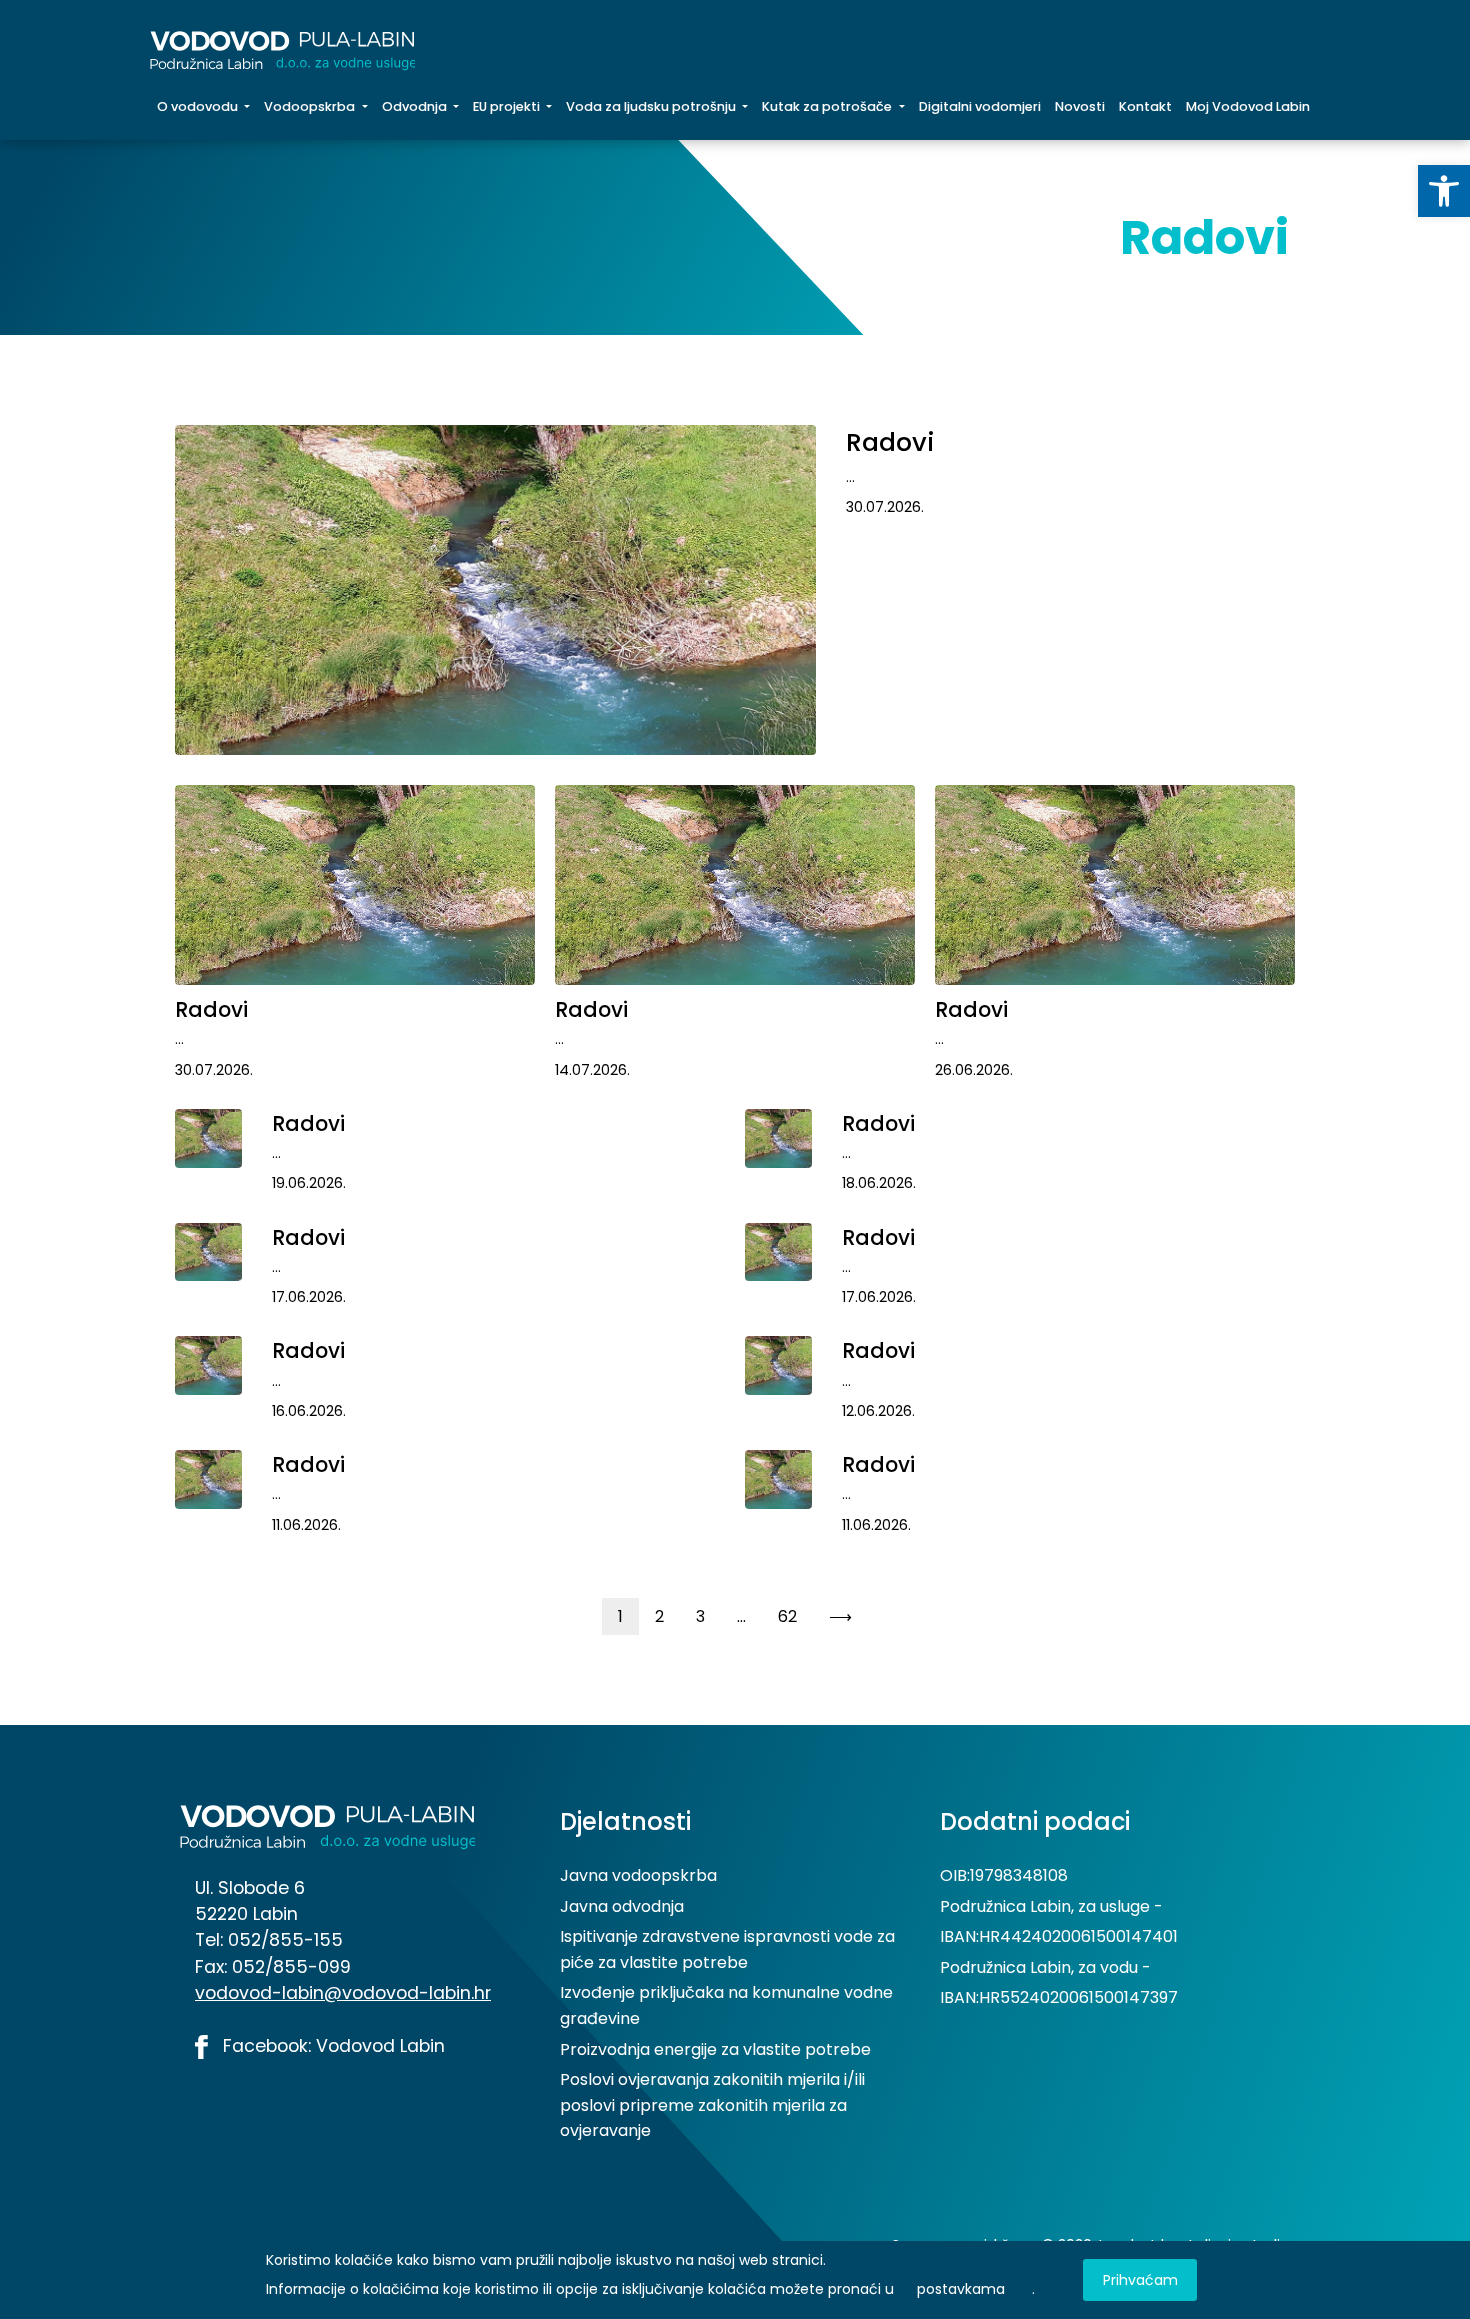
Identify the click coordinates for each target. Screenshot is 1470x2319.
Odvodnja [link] (416, 106)
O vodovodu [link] (199, 106)
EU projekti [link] (508, 106)
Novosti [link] (1080, 106)
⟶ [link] (840, 1616)
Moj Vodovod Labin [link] (1248, 106)
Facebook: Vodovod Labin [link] (331, 2046)
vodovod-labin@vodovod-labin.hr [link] (343, 1993)
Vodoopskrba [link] (311, 106)
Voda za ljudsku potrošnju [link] (652, 106)
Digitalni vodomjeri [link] (980, 106)
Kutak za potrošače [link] (828, 106)
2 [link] (659, 1616)
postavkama (961, 2289)
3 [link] (700, 1616)
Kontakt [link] (1145, 106)
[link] (1444, 191)
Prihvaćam (1140, 2280)
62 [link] (787, 1616)
